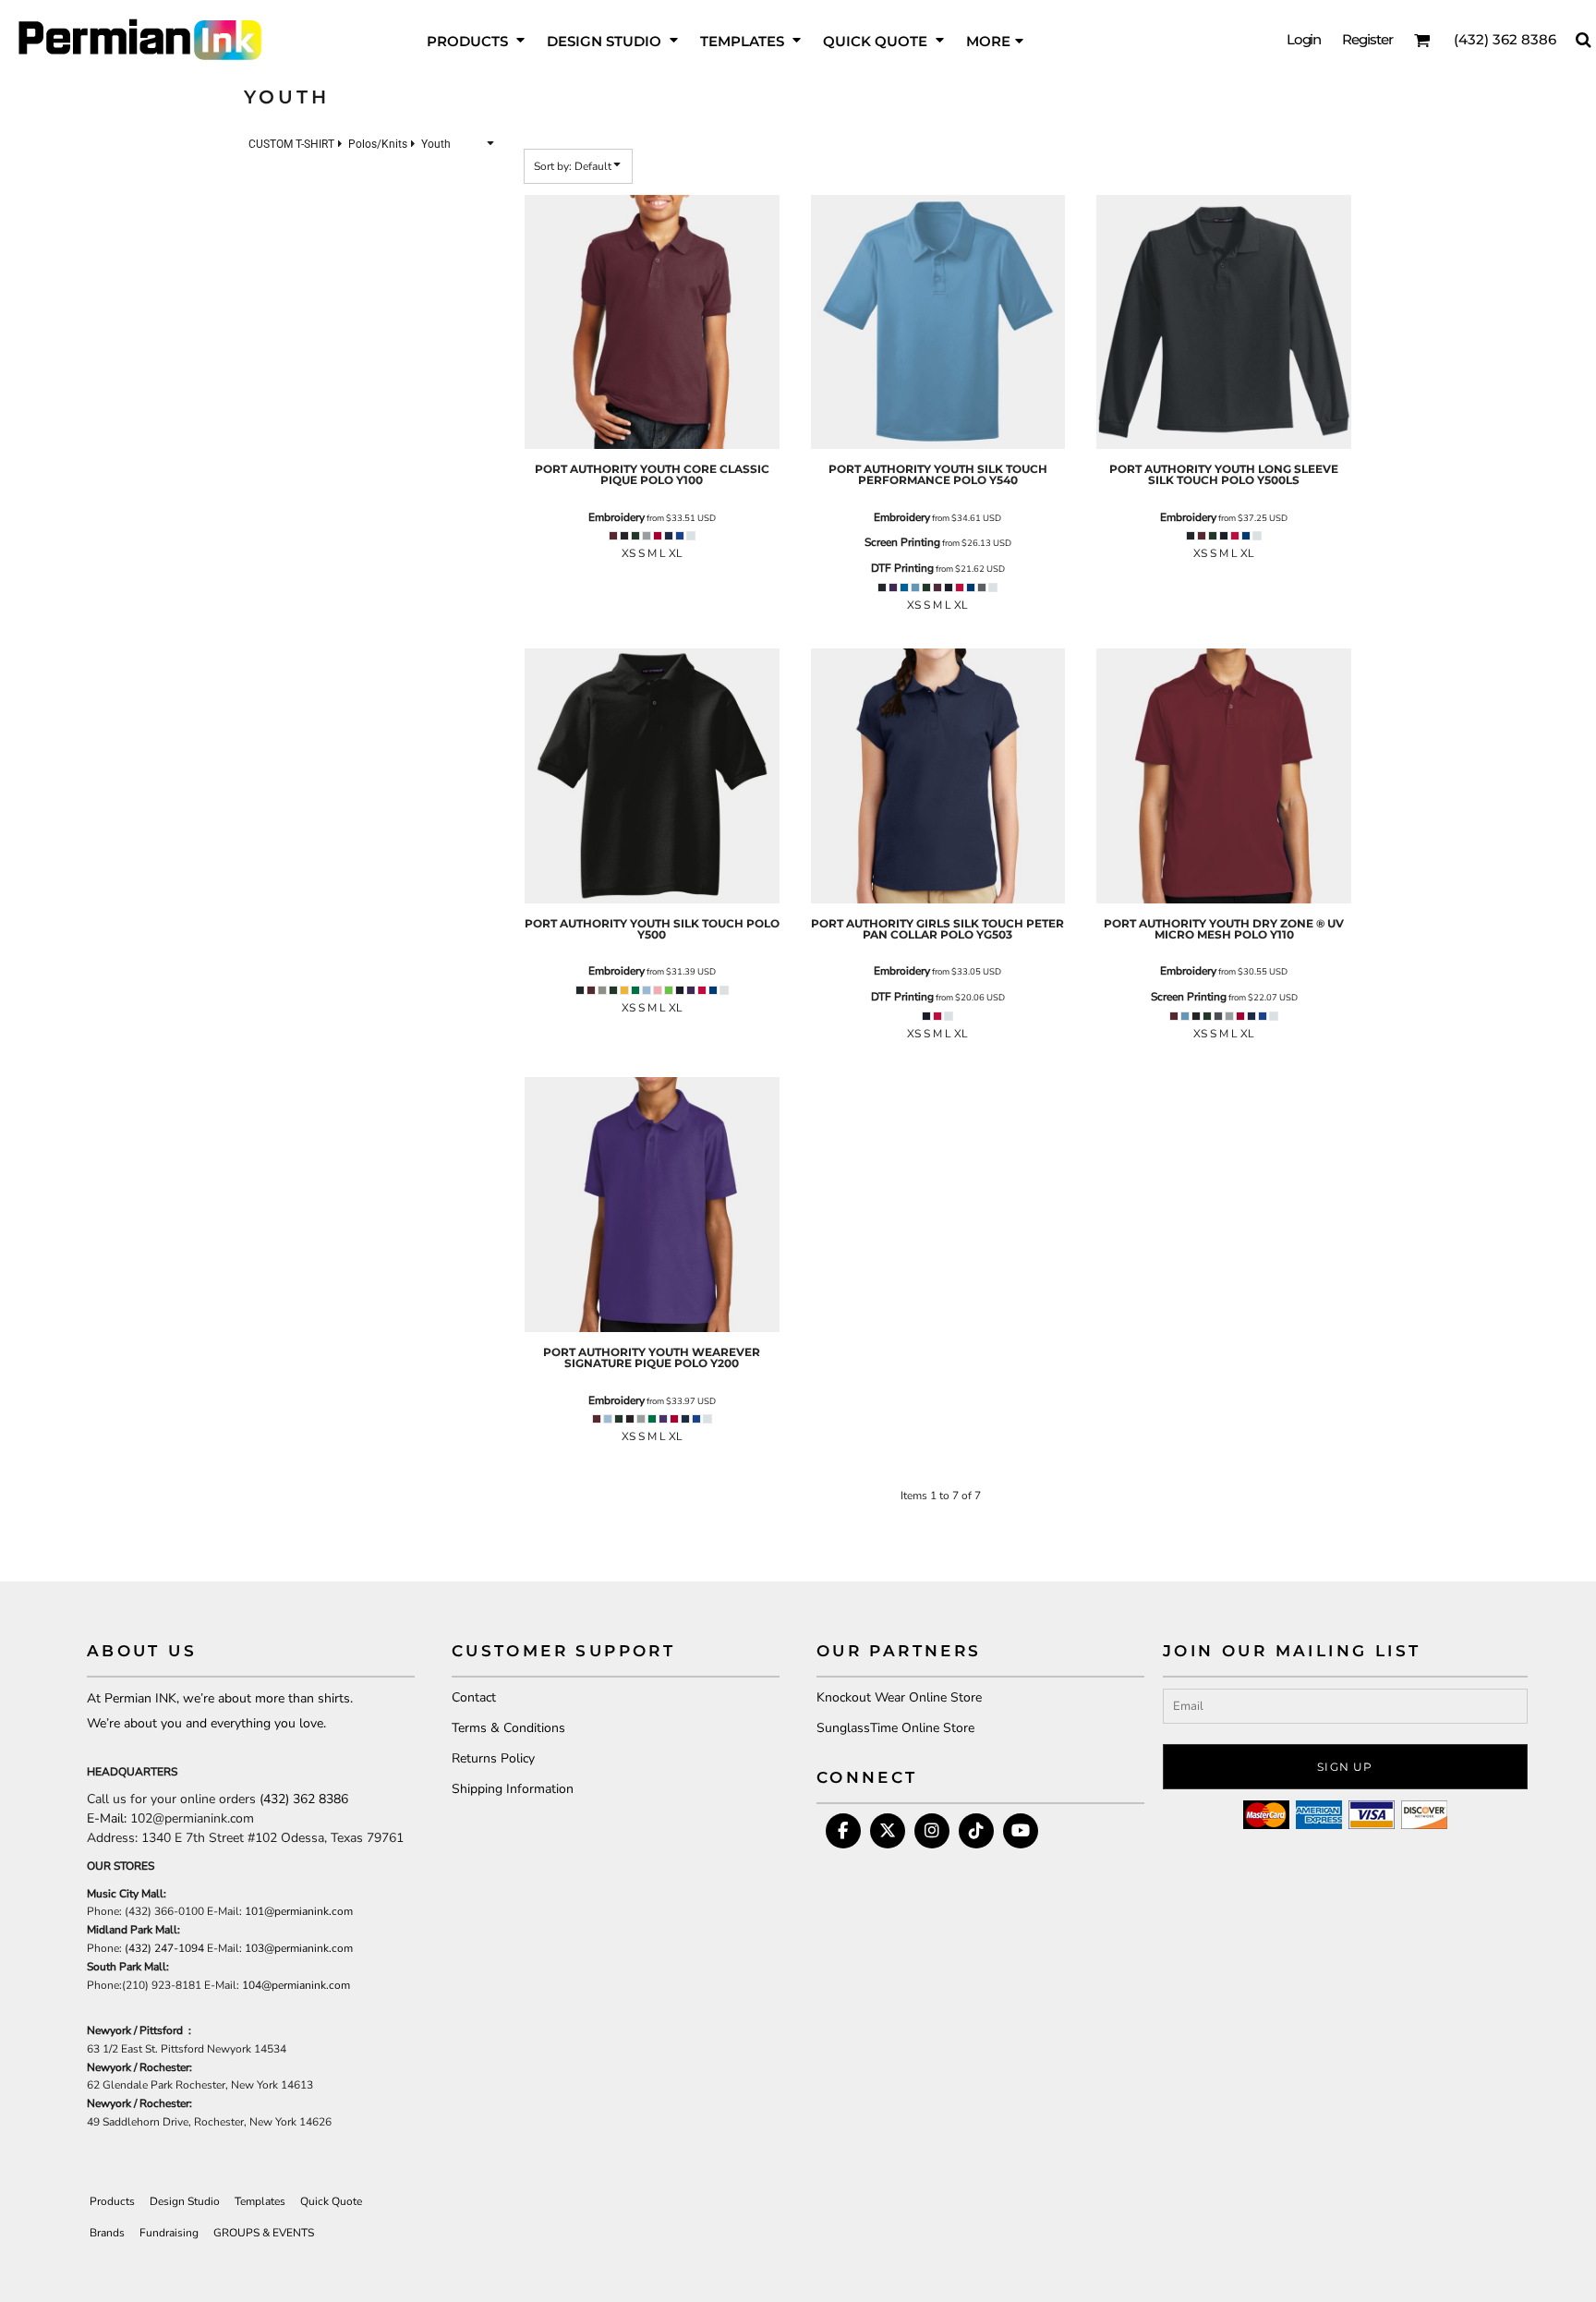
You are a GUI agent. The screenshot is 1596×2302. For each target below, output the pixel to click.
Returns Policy (493, 1758)
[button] (478, 39)
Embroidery (617, 517)
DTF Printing (902, 568)
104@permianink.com (296, 1985)
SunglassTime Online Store (895, 1728)
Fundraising (169, 2233)
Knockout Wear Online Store (899, 1697)
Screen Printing (902, 542)
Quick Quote (331, 2201)
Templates (260, 2201)
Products (112, 2201)
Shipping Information (513, 1789)
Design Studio (185, 2201)
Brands (107, 2233)
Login (1304, 39)
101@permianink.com (299, 1911)
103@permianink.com (299, 1948)
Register (1367, 39)
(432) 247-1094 (164, 1948)
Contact (474, 1697)
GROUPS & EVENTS (264, 2233)
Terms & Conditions (508, 1728)
